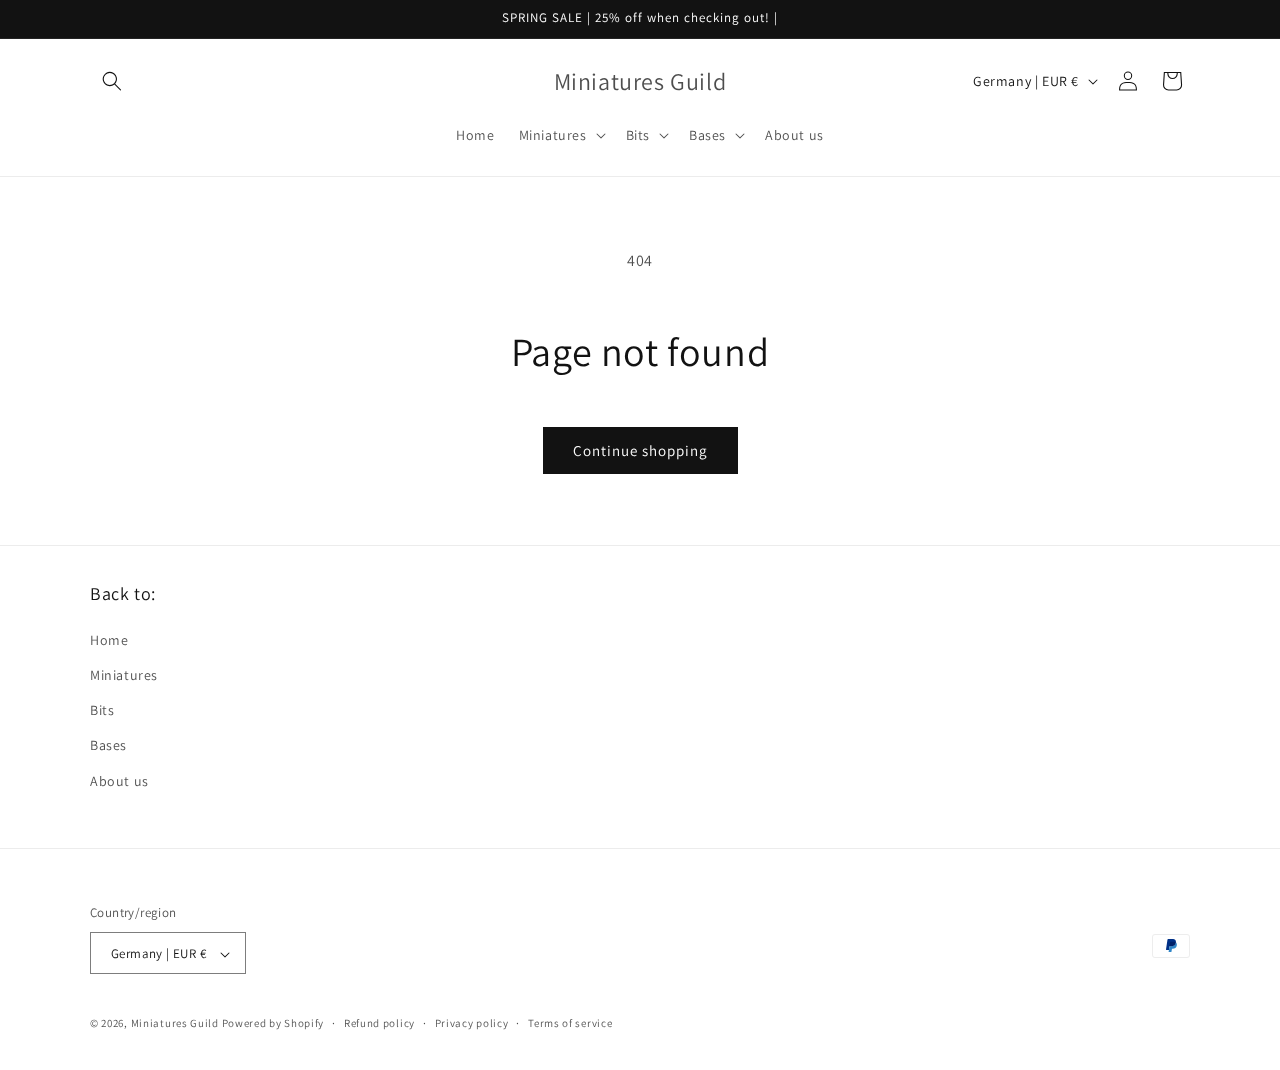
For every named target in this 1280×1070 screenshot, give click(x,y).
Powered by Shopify (273, 1024)
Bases (108, 745)
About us (119, 780)
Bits (102, 710)
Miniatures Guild (175, 1024)
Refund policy (379, 1023)
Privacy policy (472, 1023)
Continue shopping (640, 450)
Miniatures (124, 674)
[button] (112, 81)
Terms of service (570, 1023)
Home (109, 639)
